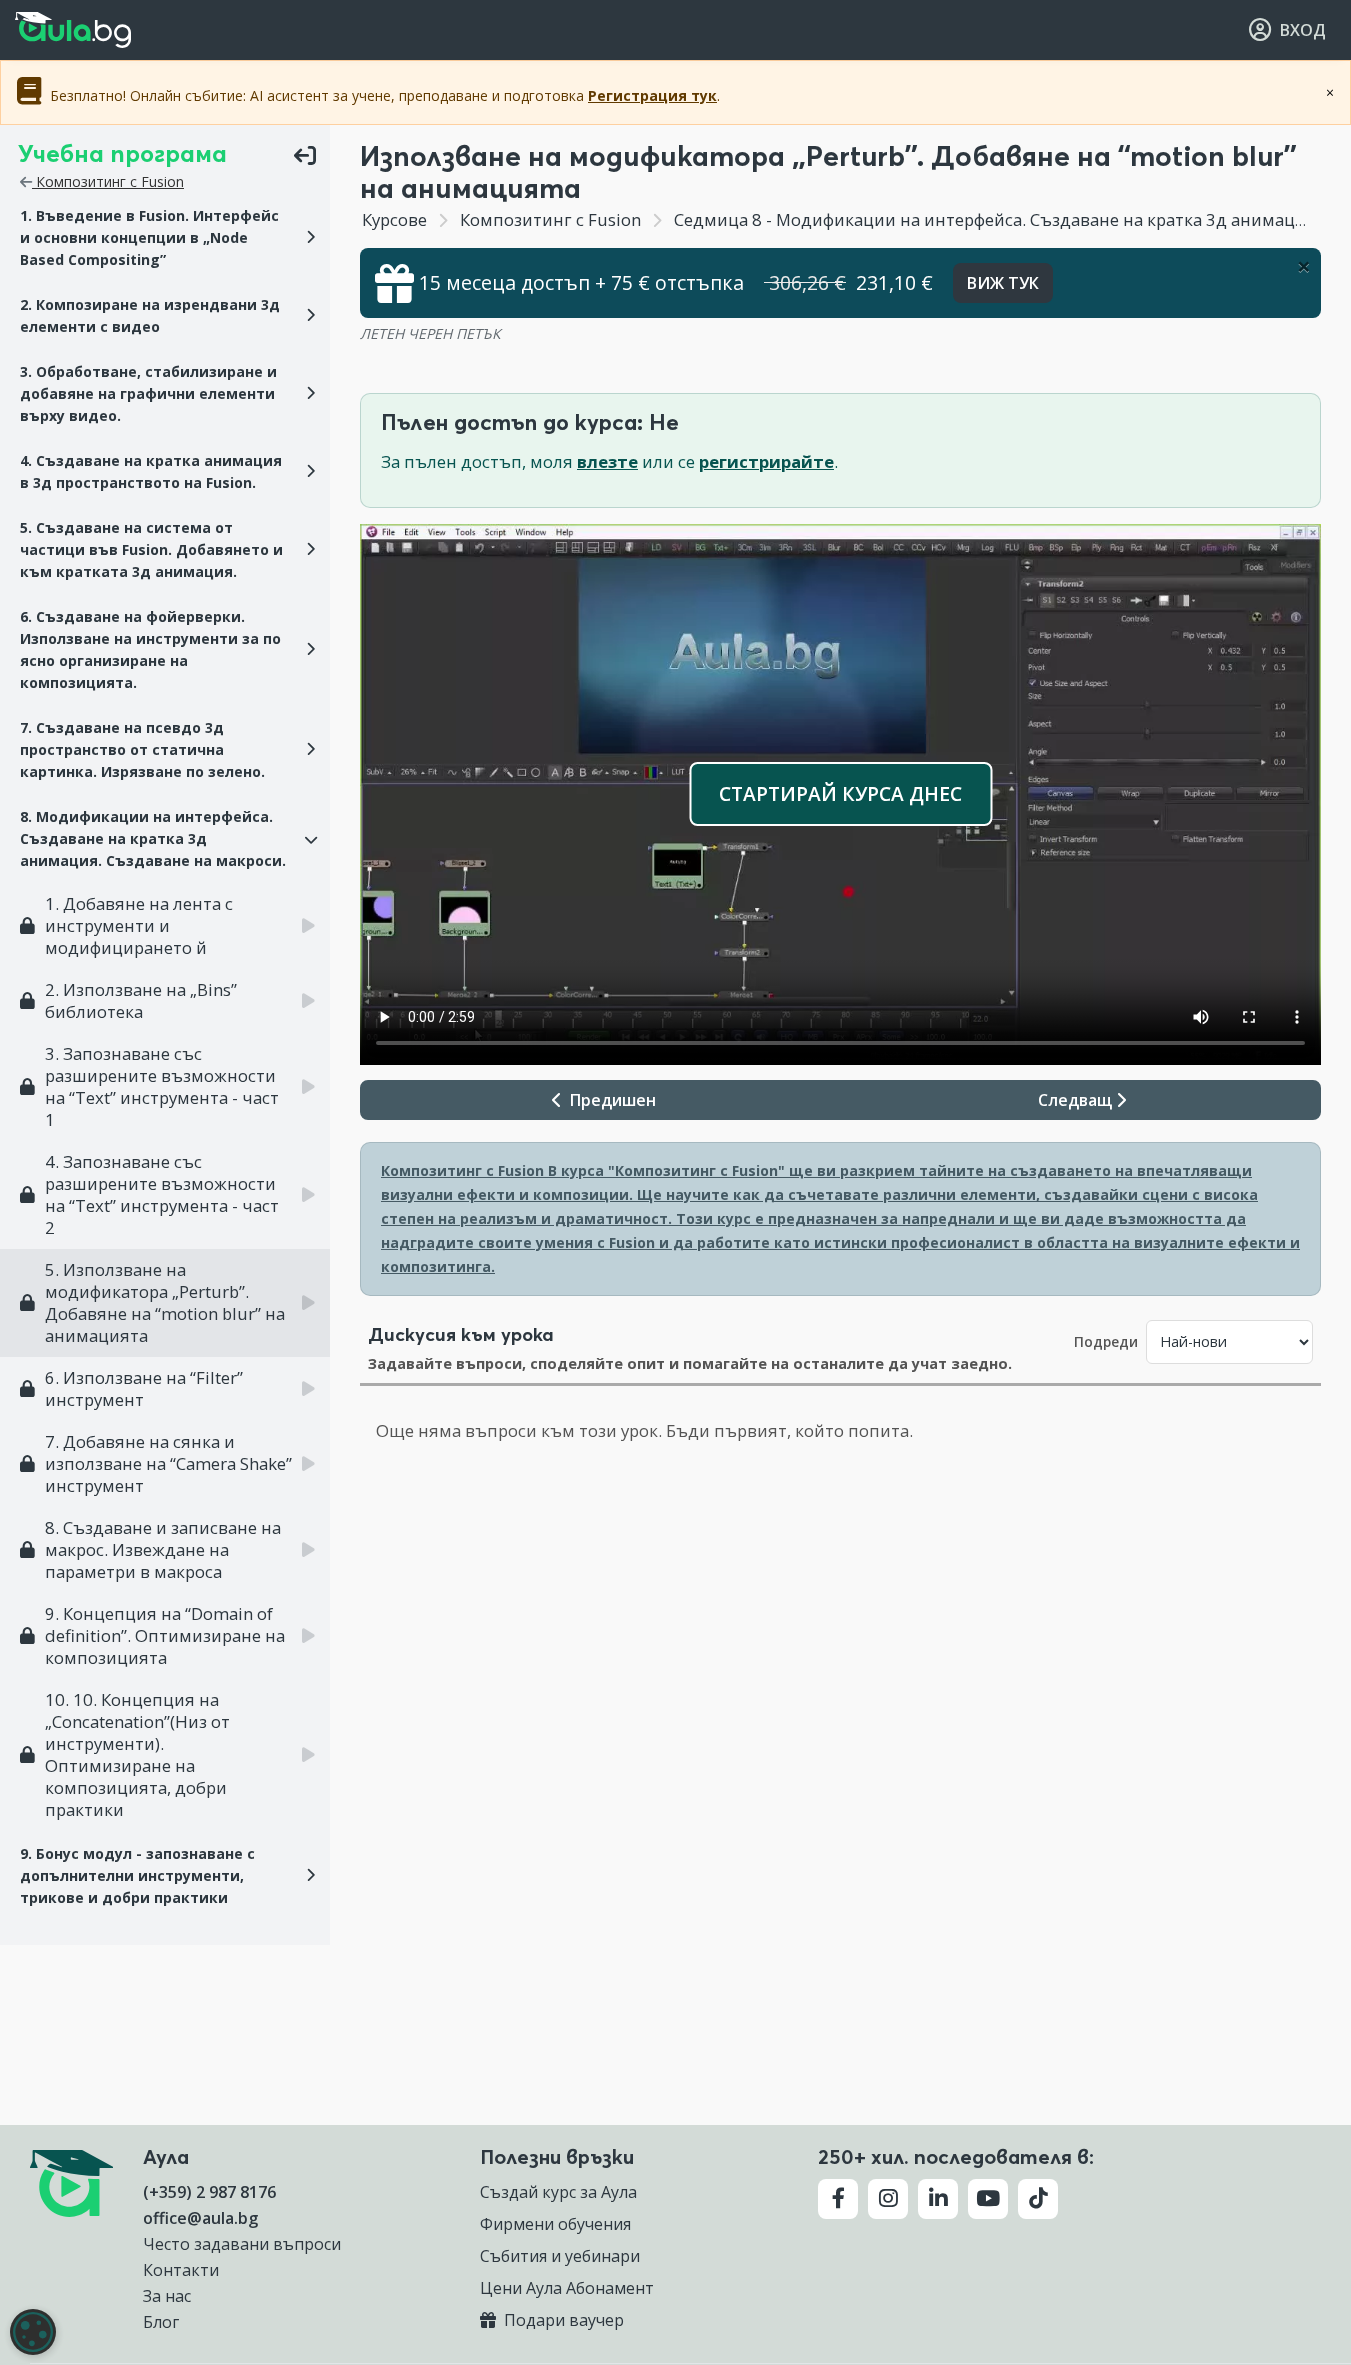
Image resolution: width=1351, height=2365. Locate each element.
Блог (161, 2322)
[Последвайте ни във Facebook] (838, 2199)
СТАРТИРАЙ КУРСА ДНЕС (840, 793)
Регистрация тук (652, 95)
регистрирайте (766, 461)
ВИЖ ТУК (1003, 283)
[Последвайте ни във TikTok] (1038, 2199)
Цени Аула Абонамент (567, 2288)
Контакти (181, 2270)
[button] (165, 238)
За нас (167, 2296)
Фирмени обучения (555, 2224)
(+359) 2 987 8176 (209, 2192)
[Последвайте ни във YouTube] (988, 2199)
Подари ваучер (562, 2320)
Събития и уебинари (560, 2256)
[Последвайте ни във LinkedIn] (938, 2199)
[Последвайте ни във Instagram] (888, 2199)
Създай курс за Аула (558, 2192)
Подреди (1106, 1341)
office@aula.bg (200, 2218)
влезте (607, 461)
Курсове (394, 219)
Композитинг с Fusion (108, 181)
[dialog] (33, 2332)
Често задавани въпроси (242, 2244)
